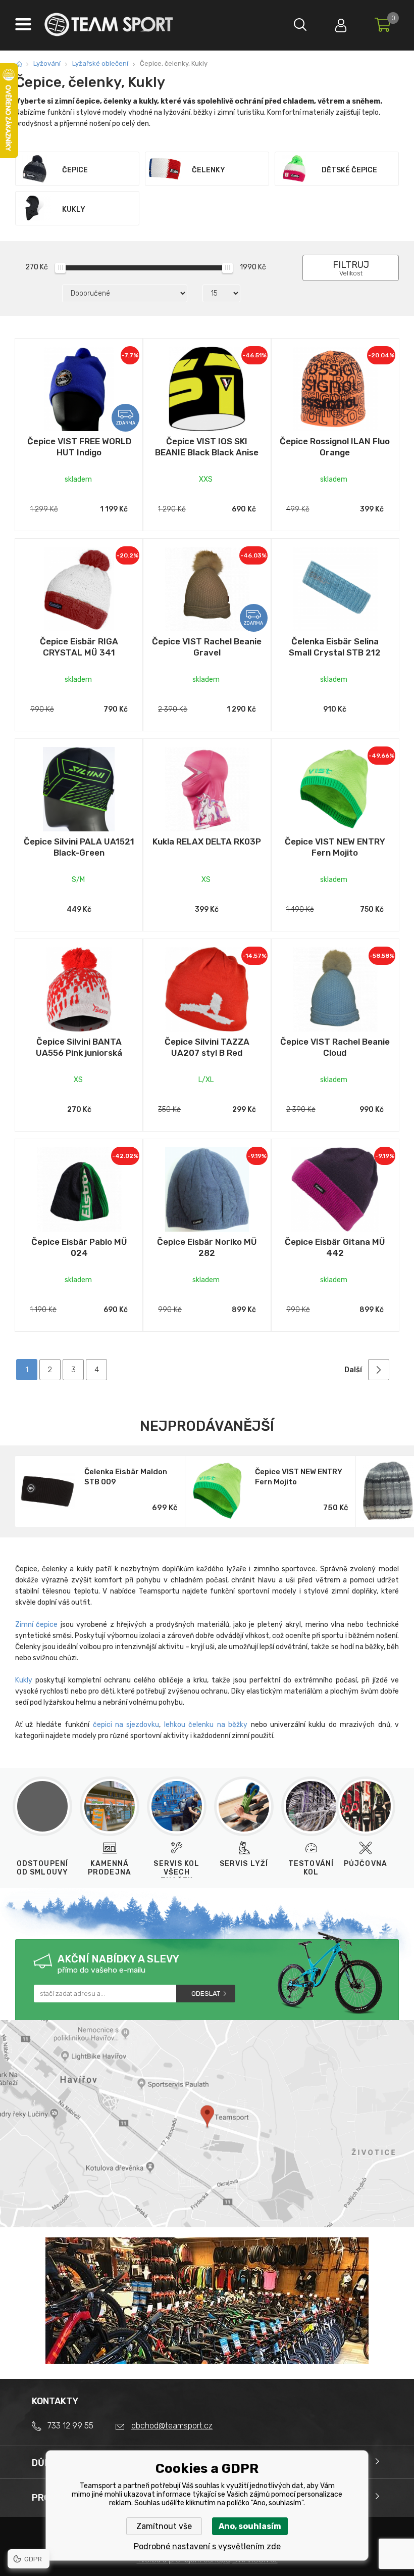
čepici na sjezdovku (126, 1725)
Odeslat (206, 1994)
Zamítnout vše (164, 2526)
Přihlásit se (341, 23)
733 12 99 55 (70, 2426)
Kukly (24, 1680)
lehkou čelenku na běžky (206, 1725)
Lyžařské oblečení (100, 63)
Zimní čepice (36, 1625)
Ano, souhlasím (250, 2526)
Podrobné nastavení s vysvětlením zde (207, 2546)
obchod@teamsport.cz (172, 2426)
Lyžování (47, 63)
